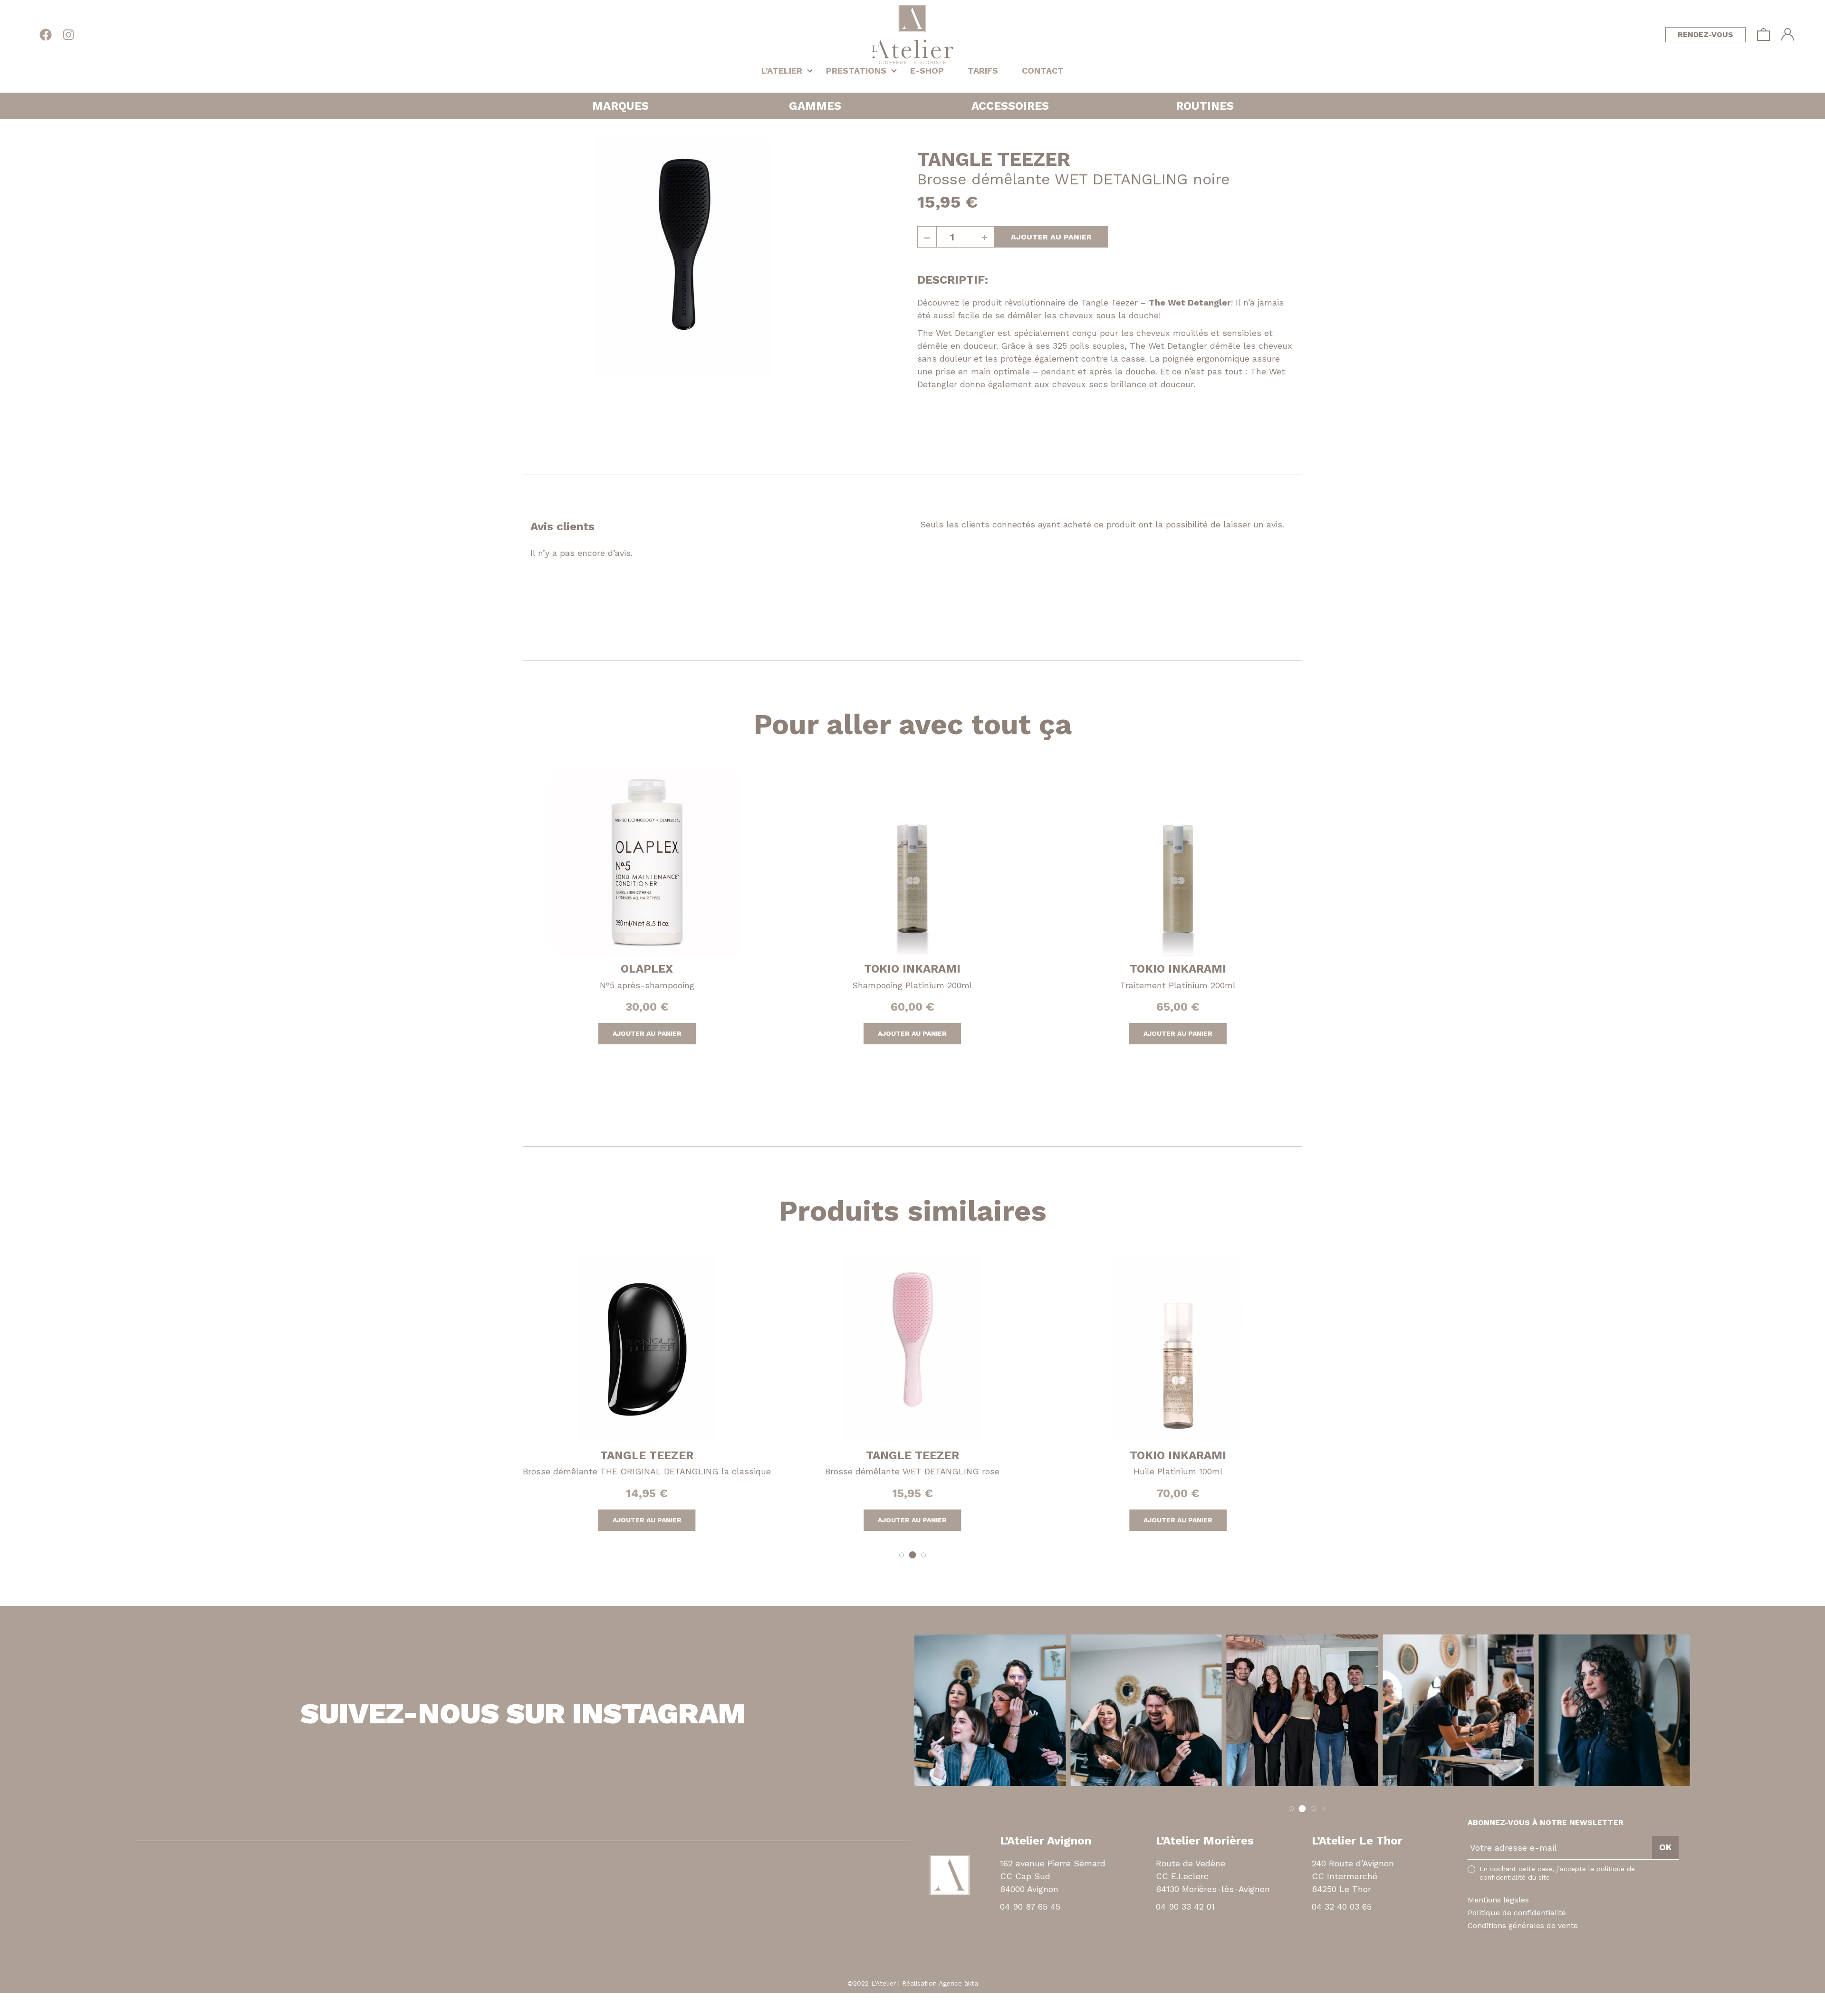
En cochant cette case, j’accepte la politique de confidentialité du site (1557, 1873)
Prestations (856, 71)
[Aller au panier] (1763, 34)
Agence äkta (958, 1983)
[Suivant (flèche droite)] (11, 2011)
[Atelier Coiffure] (912, 34)
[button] (902, 1555)
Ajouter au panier (1051, 237)
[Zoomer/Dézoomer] (27, 1999)
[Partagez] (11, 1999)
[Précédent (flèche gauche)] (3, 2011)
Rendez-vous (1705, 34)
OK (1665, 1847)
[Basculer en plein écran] (19, 1999)
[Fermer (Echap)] (3, 1999)
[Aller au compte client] (1788, 34)
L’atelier (782, 71)
